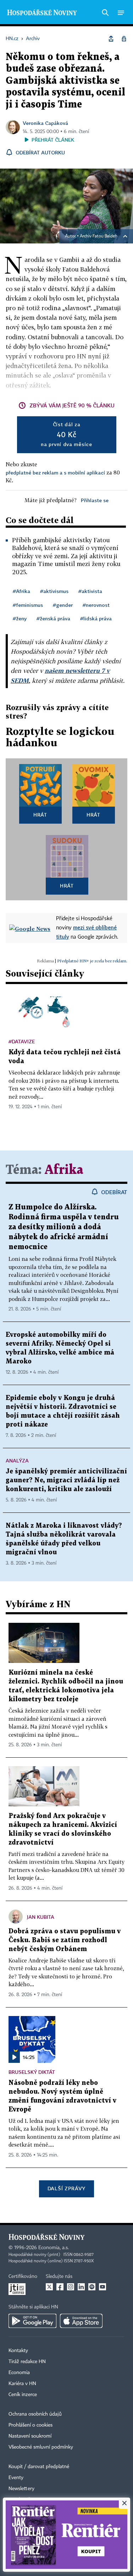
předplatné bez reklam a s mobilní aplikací (55, 473)
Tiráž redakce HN (27, 2362)
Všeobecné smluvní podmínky (41, 2447)
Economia (19, 2373)
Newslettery (21, 2489)
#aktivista (90, 591)
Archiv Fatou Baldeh (99, 236)
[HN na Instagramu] (71, 2287)
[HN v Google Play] (32, 2321)
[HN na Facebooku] (60, 2287)
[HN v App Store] (81, 2321)
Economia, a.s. (54, 2248)
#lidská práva (96, 618)
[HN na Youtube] (102, 2287)
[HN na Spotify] (92, 2287)
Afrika (64, 1170)
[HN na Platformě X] (49, 2287)
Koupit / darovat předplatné (39, 2467)
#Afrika (21, 591)
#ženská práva (53, 618)
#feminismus (28, 605)
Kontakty (18, 2351)
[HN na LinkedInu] (81, 2287)
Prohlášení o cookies (31, 2425)
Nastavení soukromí (30, 2436)
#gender (63, 605)
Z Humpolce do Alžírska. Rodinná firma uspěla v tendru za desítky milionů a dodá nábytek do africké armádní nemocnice (64, 1227)
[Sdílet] (111, 39)
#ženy (20, 618)
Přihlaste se (95, 500)
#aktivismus (54, 591)
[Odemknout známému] (124, 39)
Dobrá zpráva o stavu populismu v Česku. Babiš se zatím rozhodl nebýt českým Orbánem (65, 1940)
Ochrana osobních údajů (35, 2414)
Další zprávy (66, 2188)
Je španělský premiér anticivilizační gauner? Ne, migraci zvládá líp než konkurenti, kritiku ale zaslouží (66, 1480)
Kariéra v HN (22, 2384)
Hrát (40, 815)
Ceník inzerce (23, 2395)
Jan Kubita (41, 1917)
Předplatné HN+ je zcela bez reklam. (92, 961)
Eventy (16, 2478)
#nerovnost (96, 605)
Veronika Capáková (45, 123)
